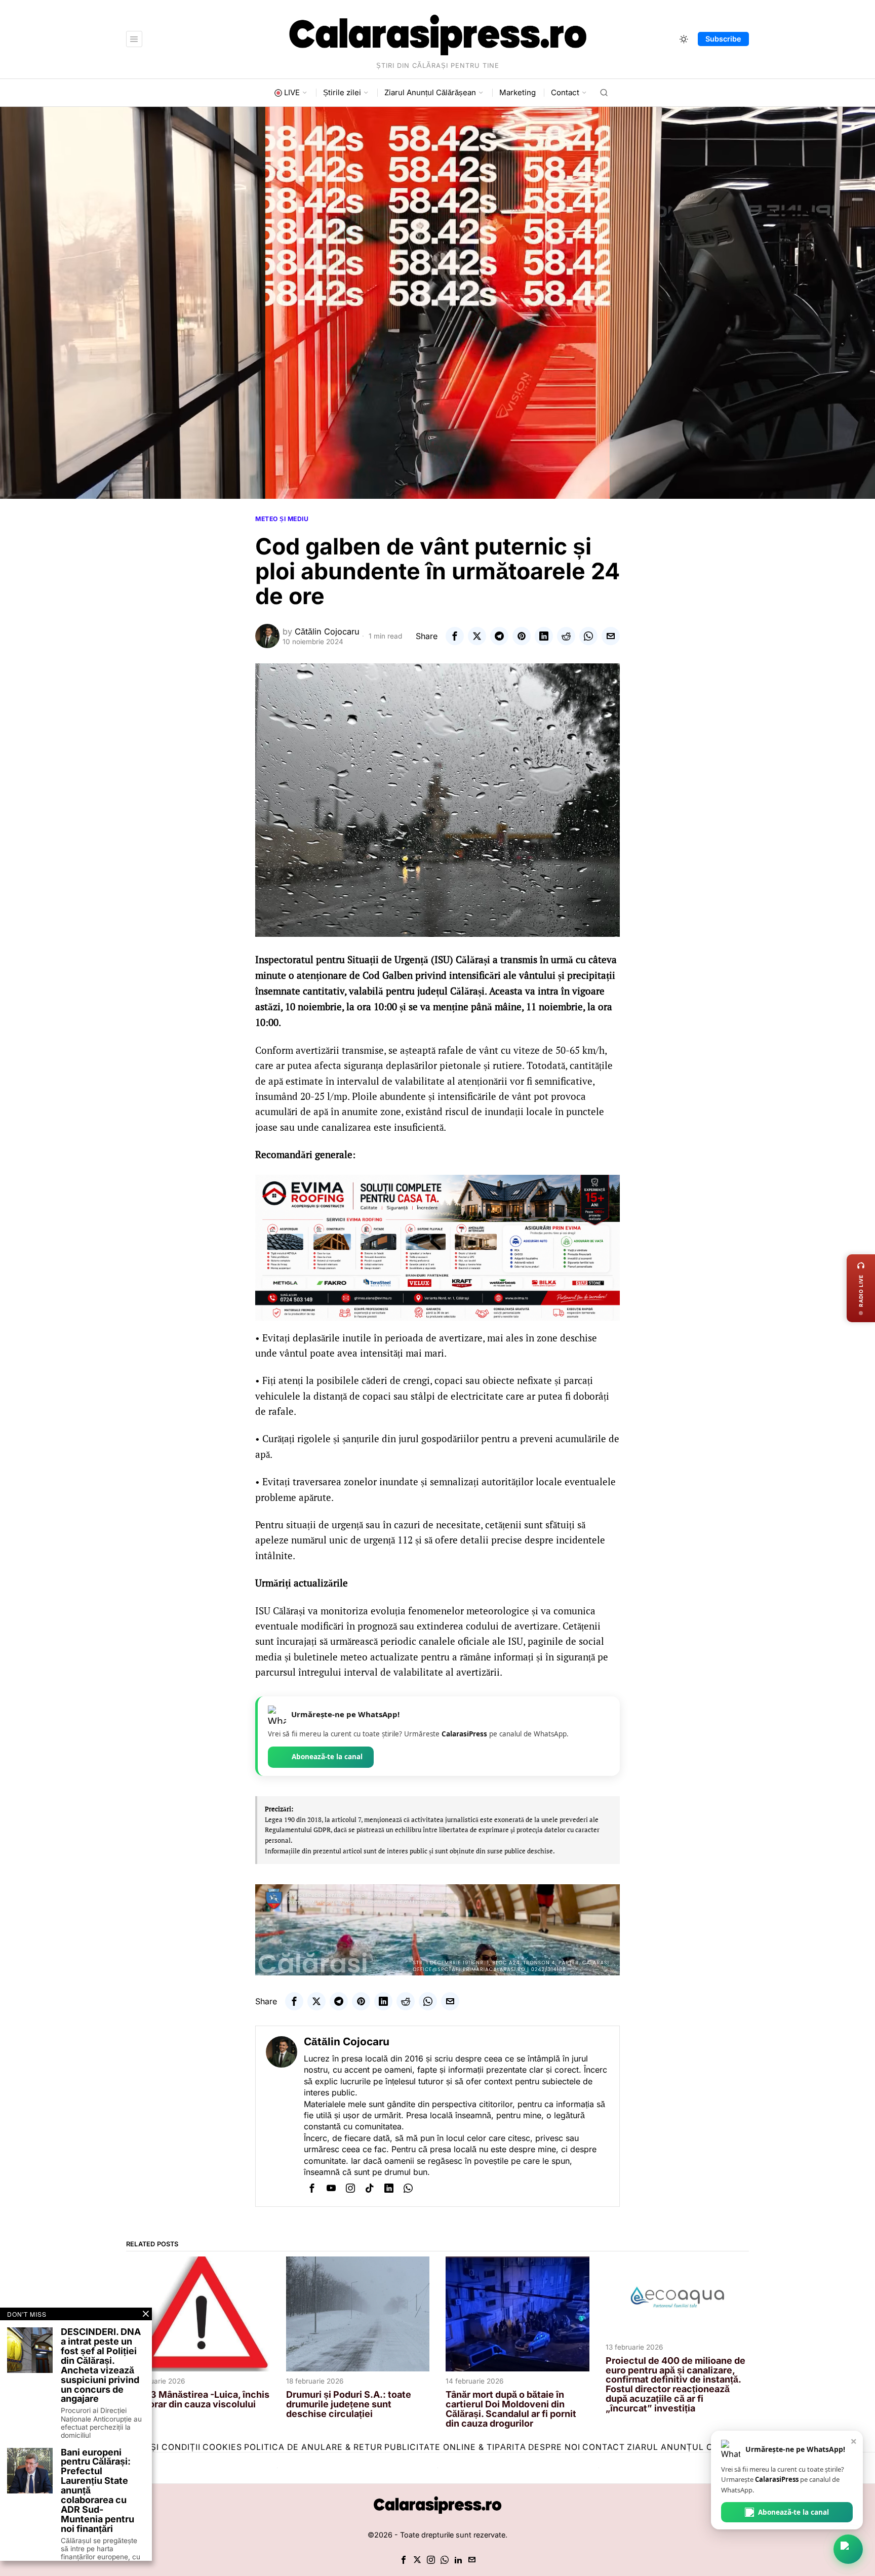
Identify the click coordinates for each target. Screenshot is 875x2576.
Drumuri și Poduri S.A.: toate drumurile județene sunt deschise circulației (349, 2405)
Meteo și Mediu (282, 519)
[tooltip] (455, 636)
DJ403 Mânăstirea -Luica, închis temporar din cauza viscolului (198, 2400)
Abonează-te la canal (327, 1757)
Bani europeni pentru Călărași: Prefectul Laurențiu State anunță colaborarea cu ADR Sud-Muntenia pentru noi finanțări (97, 2491)
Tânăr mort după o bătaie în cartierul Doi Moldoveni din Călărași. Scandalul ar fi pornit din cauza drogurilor (511, 2409)
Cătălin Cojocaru (327, 631)
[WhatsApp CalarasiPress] (848, 2549)
